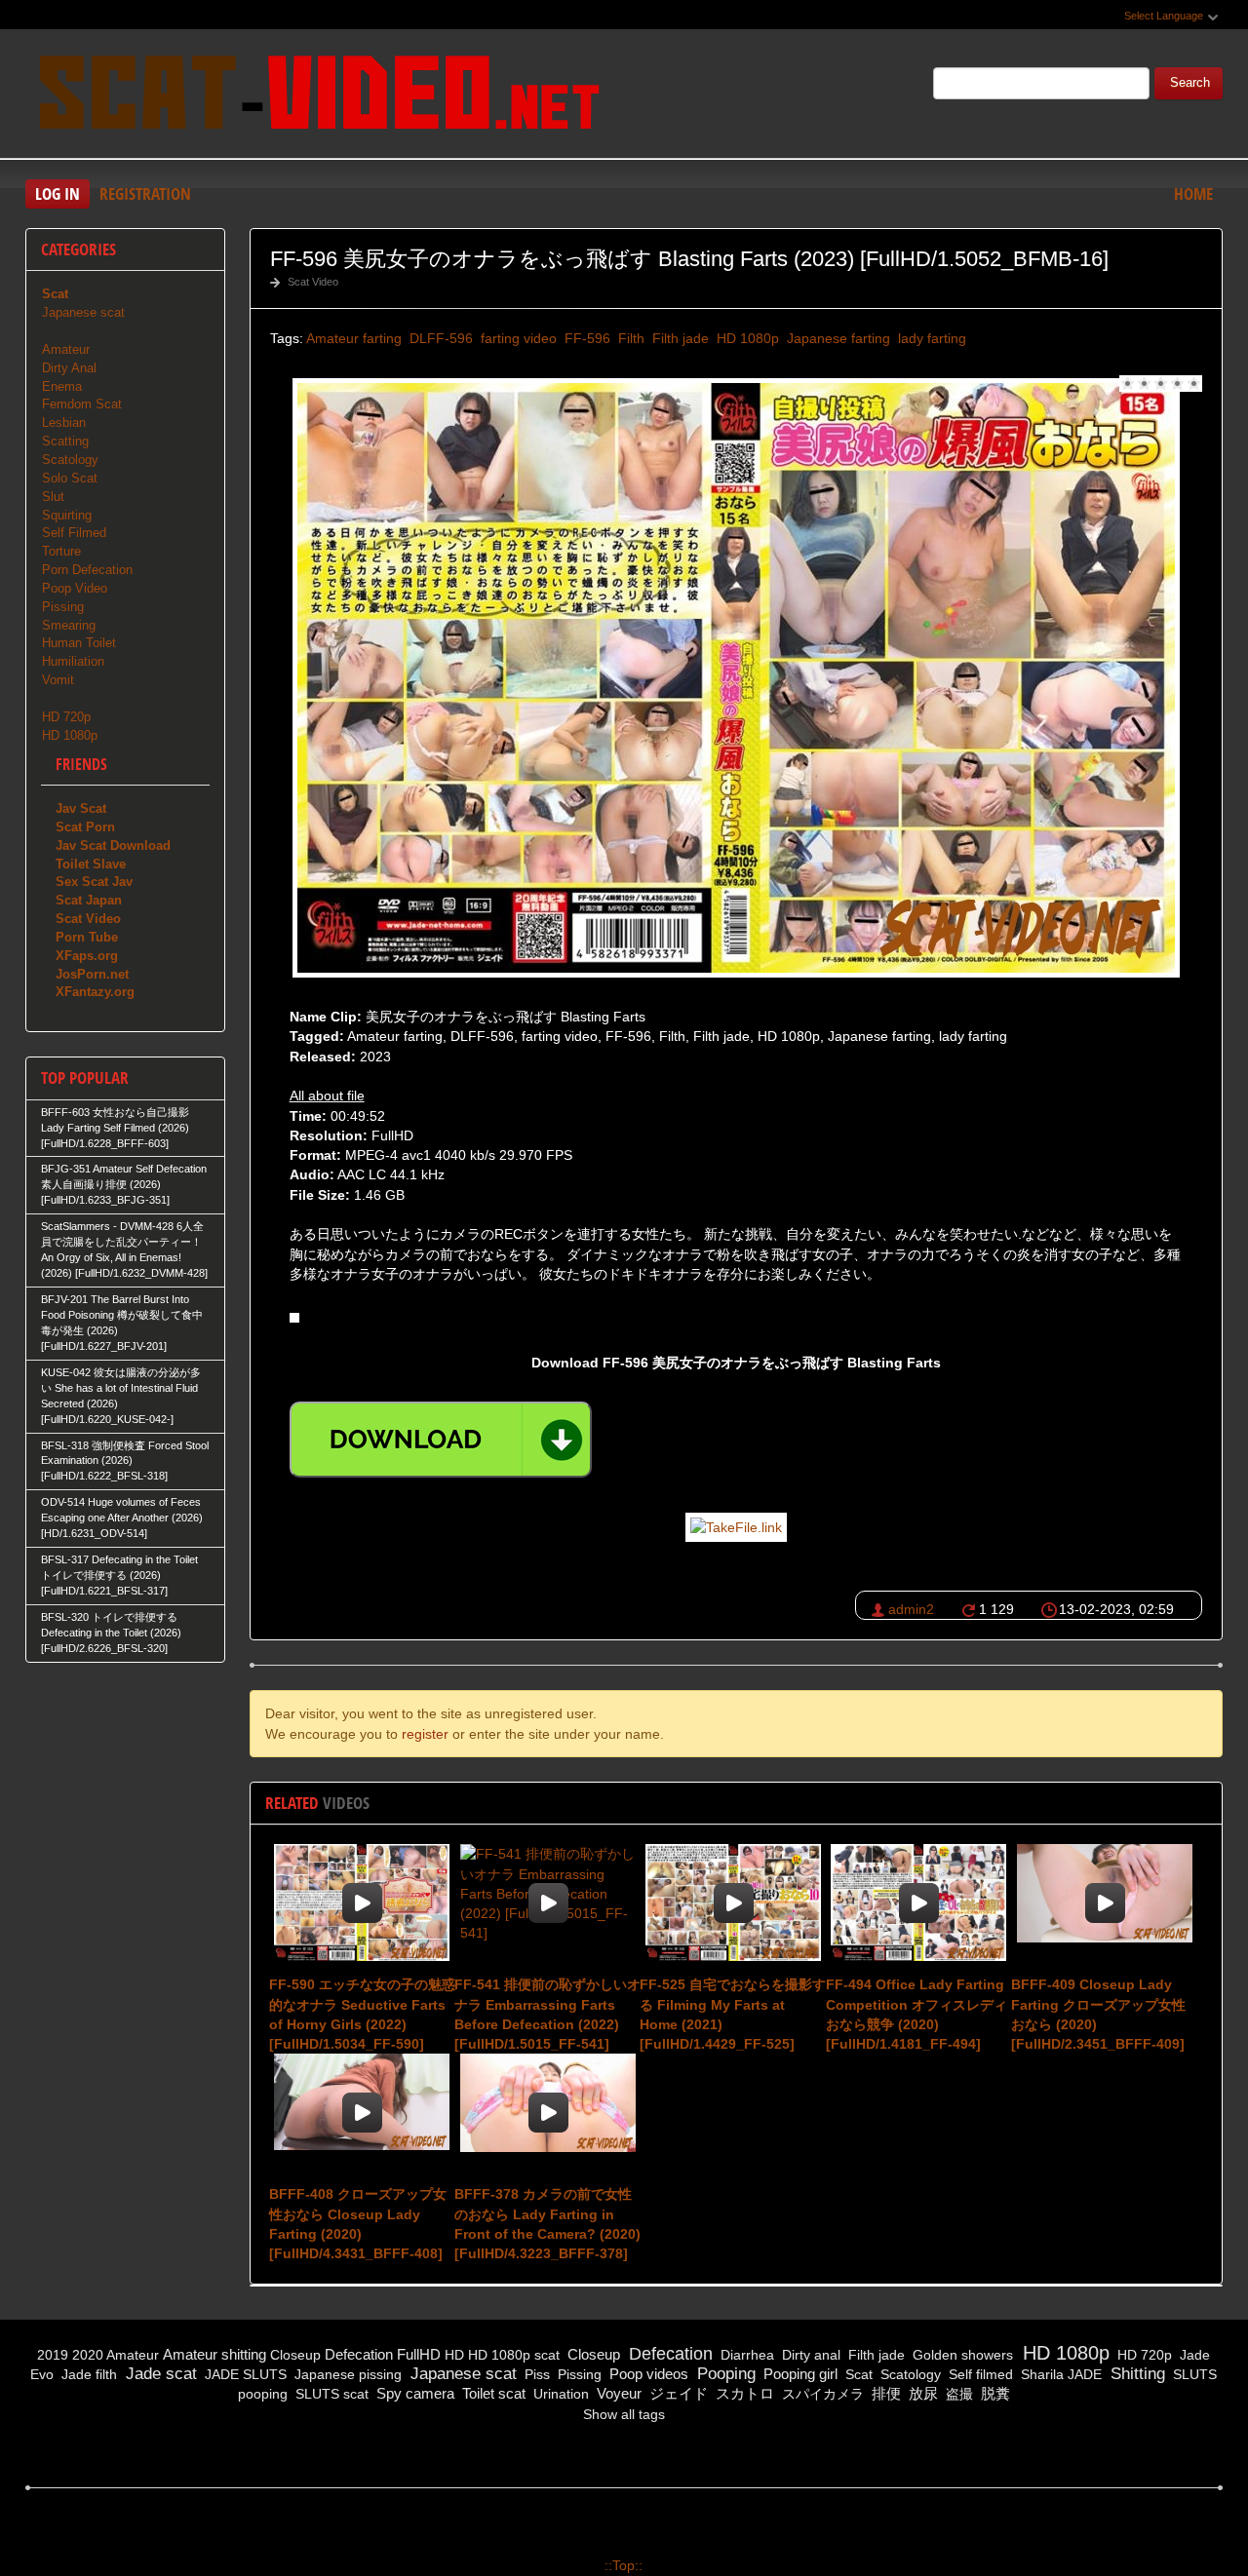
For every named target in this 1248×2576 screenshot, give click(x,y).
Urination (559, 2394)
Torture (61, 551)
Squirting (67, 515)
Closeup (295, 2355)
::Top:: (624, 2565)
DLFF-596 (439, 338)
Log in (58, 193)
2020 (88, 2355)
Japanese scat (83, 312)
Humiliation (73, 661)
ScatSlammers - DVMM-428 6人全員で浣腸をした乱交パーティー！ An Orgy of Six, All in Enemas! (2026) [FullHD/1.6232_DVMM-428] (124, 1250)
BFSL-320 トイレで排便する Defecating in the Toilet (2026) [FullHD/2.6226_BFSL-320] (111, 1633)
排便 (884, 2393)
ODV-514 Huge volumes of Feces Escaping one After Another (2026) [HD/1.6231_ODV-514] (122, 1518)
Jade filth (87, 2374)
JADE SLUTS (244, 2374)
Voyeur (617, 2393)
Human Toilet (79, 643)
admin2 (911, 1609)
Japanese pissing (346, 2374)
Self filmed (979, 2374)
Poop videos (647, 2374)
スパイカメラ (821, 2394)
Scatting (65, 441)
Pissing (63, 607)
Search (1190, 83)
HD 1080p (746, 338)
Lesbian (64, 423)
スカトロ (743, 2393)
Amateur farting (354, 338)
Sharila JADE (1059, 2374)
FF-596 (585, 338)
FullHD (419, 2354)
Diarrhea (745, 2355)
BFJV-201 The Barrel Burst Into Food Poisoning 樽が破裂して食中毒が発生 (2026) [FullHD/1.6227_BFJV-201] (122, 1323)
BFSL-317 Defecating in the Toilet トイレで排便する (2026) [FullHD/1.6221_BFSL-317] (119, 1575)
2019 (53, 2355)
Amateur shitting (214, 2354)
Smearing (69, 625)
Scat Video (313, 282)
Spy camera (413, 2393)
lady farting (930, 338)
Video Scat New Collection (318, 96)
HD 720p (66, 717)
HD (454, 2355)
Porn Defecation (87, 570)
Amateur (66, 349)
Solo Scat (70, 478)
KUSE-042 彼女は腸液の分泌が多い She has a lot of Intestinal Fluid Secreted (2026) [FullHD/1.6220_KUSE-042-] (121, 1396)
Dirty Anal (69, 368)
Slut (53, 497)
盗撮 (957, 2394)
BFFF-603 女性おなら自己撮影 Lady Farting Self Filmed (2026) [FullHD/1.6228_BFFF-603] (115, 1128)
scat (547, 2355)
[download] (441, 1440)
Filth (629, 338)
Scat (857, 2374)
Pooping (724, 2374)
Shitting (1135, 2374)
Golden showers (961, 2355)
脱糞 (994, 2393)
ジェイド (677, 2393)
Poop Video (75, 588)
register (425, 1734)
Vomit (58, 680)
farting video (517, 338)
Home (1193, 193)
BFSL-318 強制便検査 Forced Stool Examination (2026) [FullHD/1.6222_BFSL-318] (125, 1461)
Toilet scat (492, 2393)
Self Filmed (74, 533)
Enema (62, 386)
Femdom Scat (82, 404)
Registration (145, 193)
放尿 (921, 2393)
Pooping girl (799, 2374)
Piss (535, 2374)
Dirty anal (809, 2355)
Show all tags (624, 2414)
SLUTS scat (330, 2394)
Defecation (359, 2354)
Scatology (70, 460)
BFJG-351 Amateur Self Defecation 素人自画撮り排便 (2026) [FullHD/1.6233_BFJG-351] (124, 1184)
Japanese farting (837, 338)
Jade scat (159, 2374)
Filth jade (679, 338)
